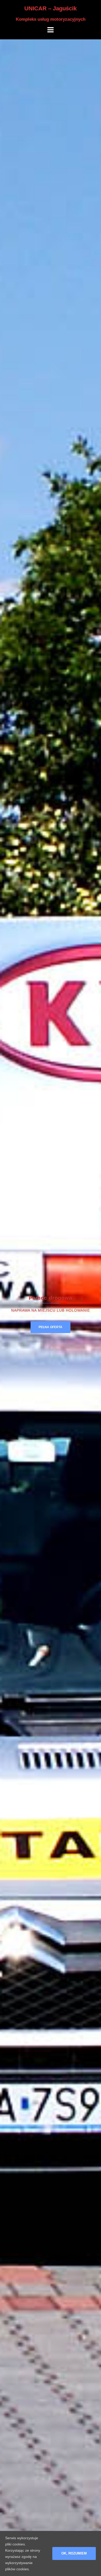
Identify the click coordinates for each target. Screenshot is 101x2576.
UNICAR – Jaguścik (51, 8)
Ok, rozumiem (74, 2553)
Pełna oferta (51, 1327)
